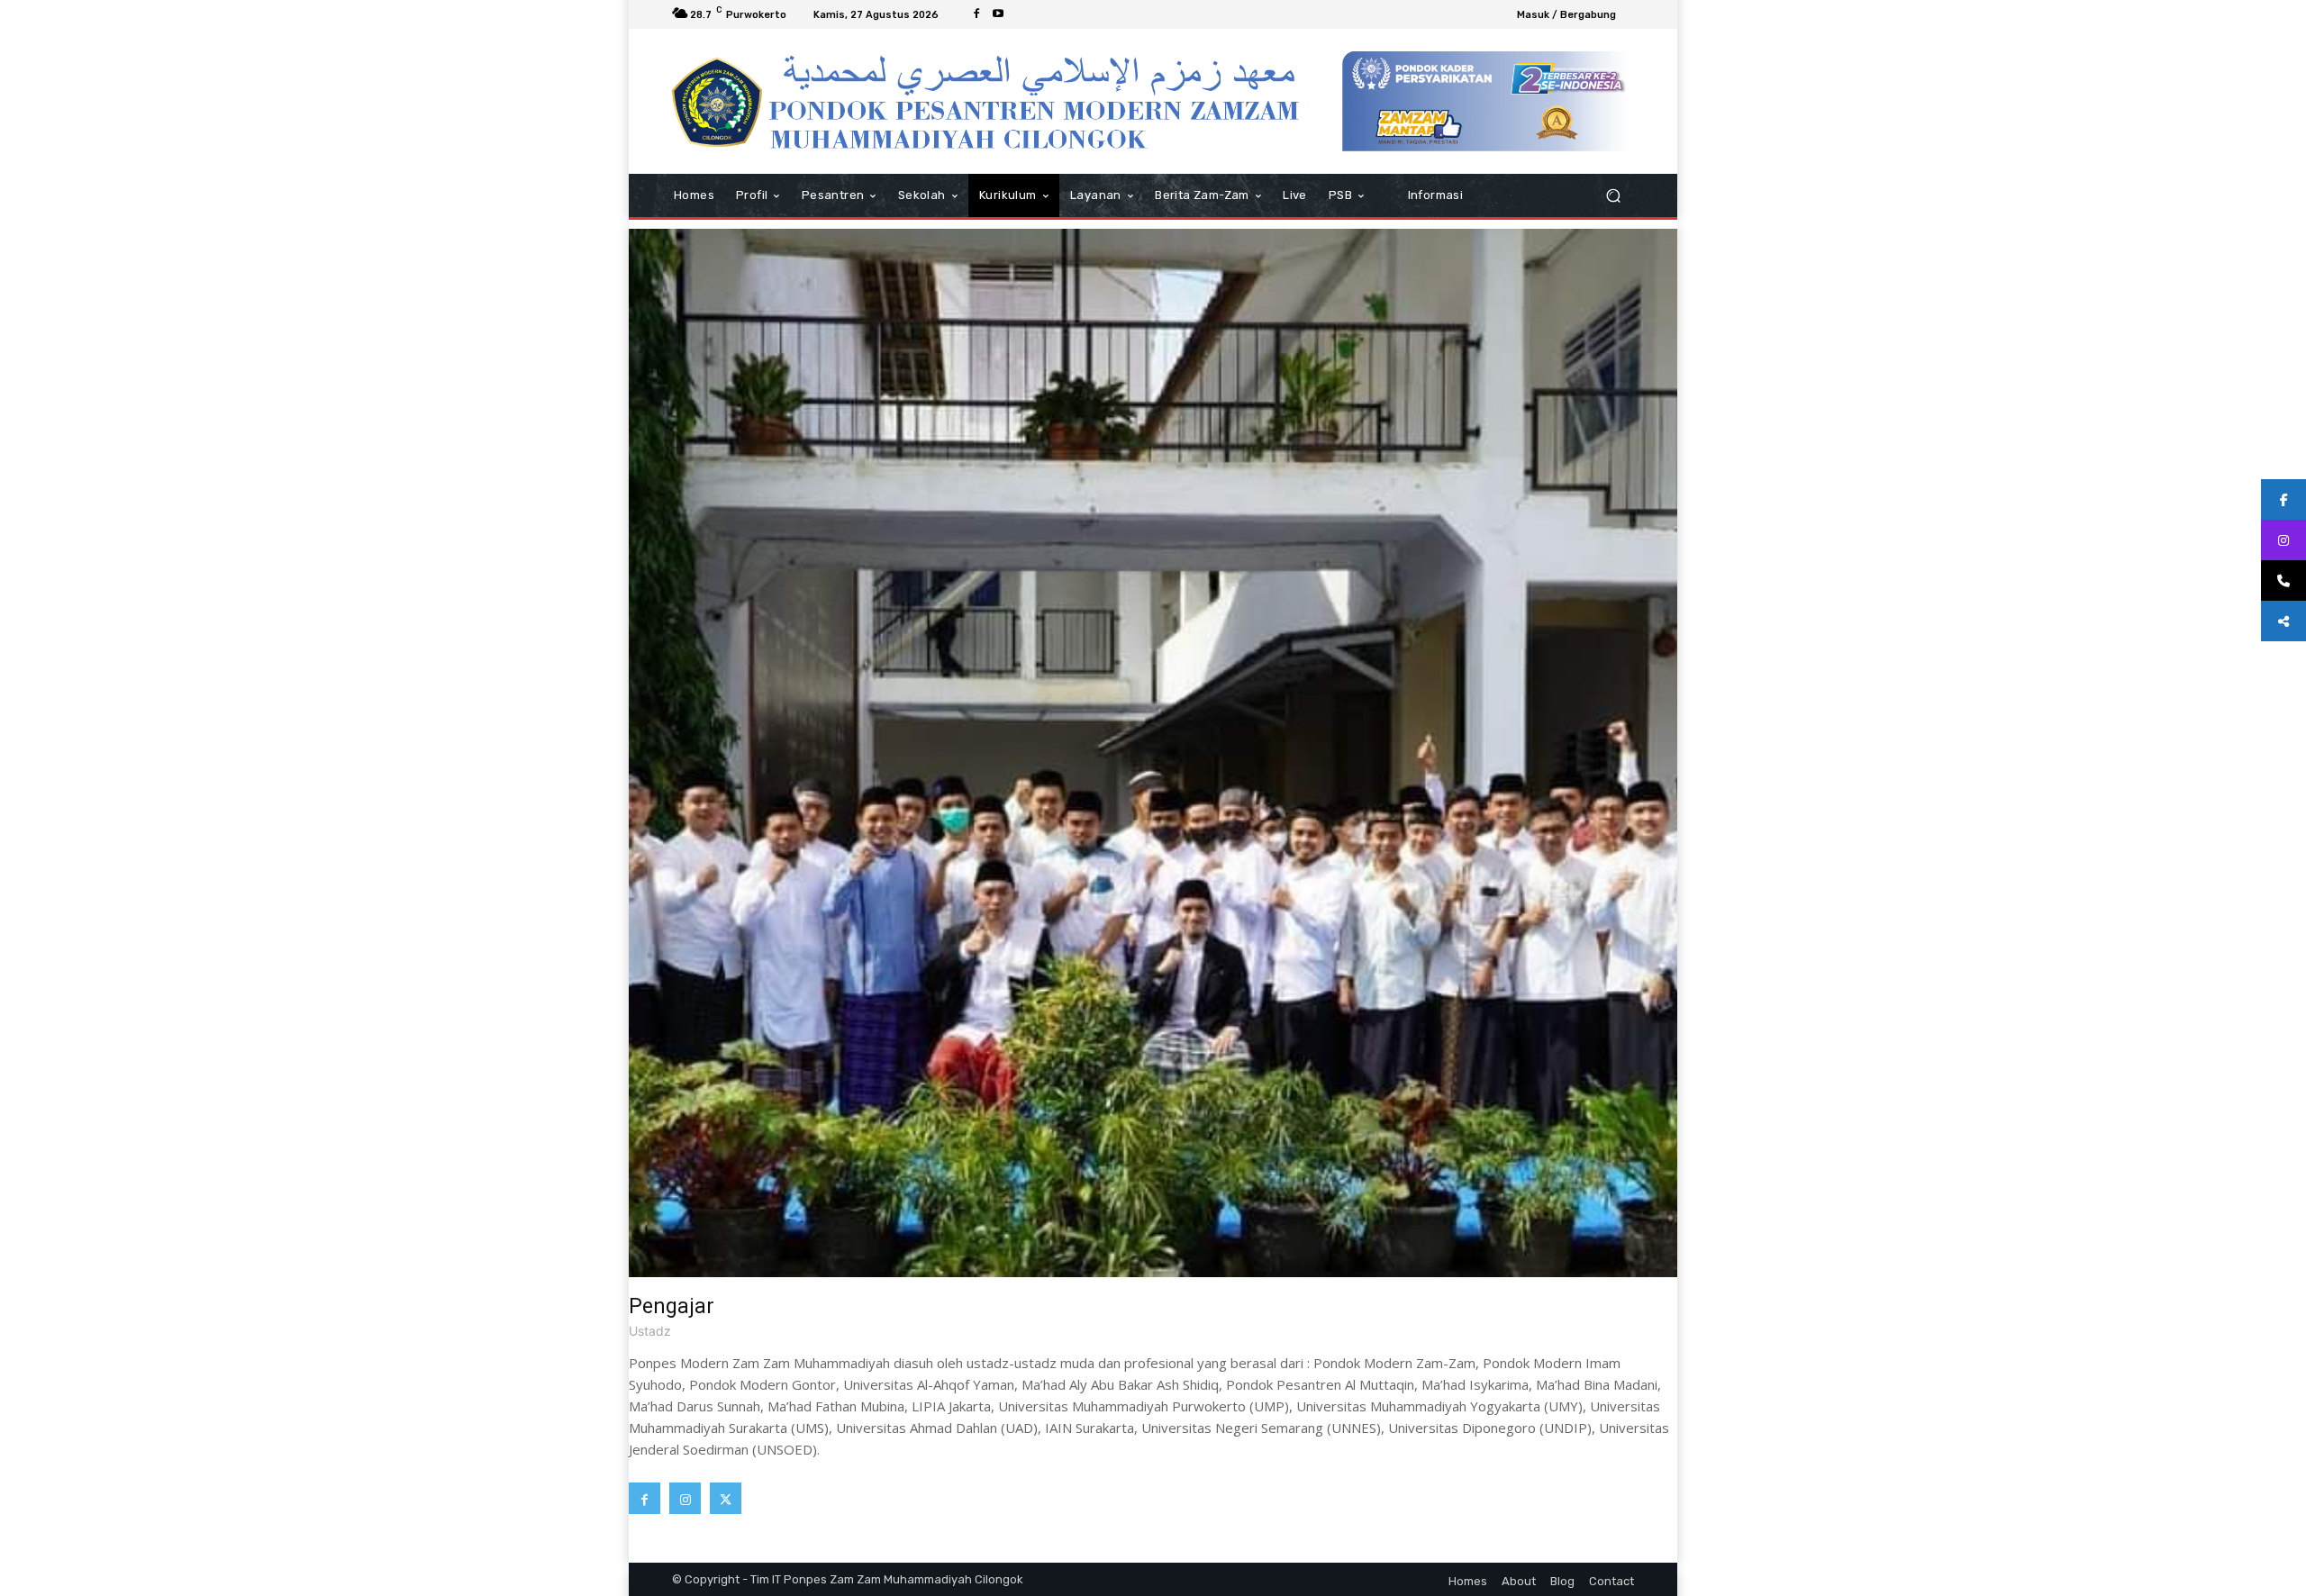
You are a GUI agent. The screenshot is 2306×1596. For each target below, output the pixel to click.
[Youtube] (998, 14)
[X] (726, 1498)
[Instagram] (685, 1498)
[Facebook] (976, 14)
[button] (1613, 196)
